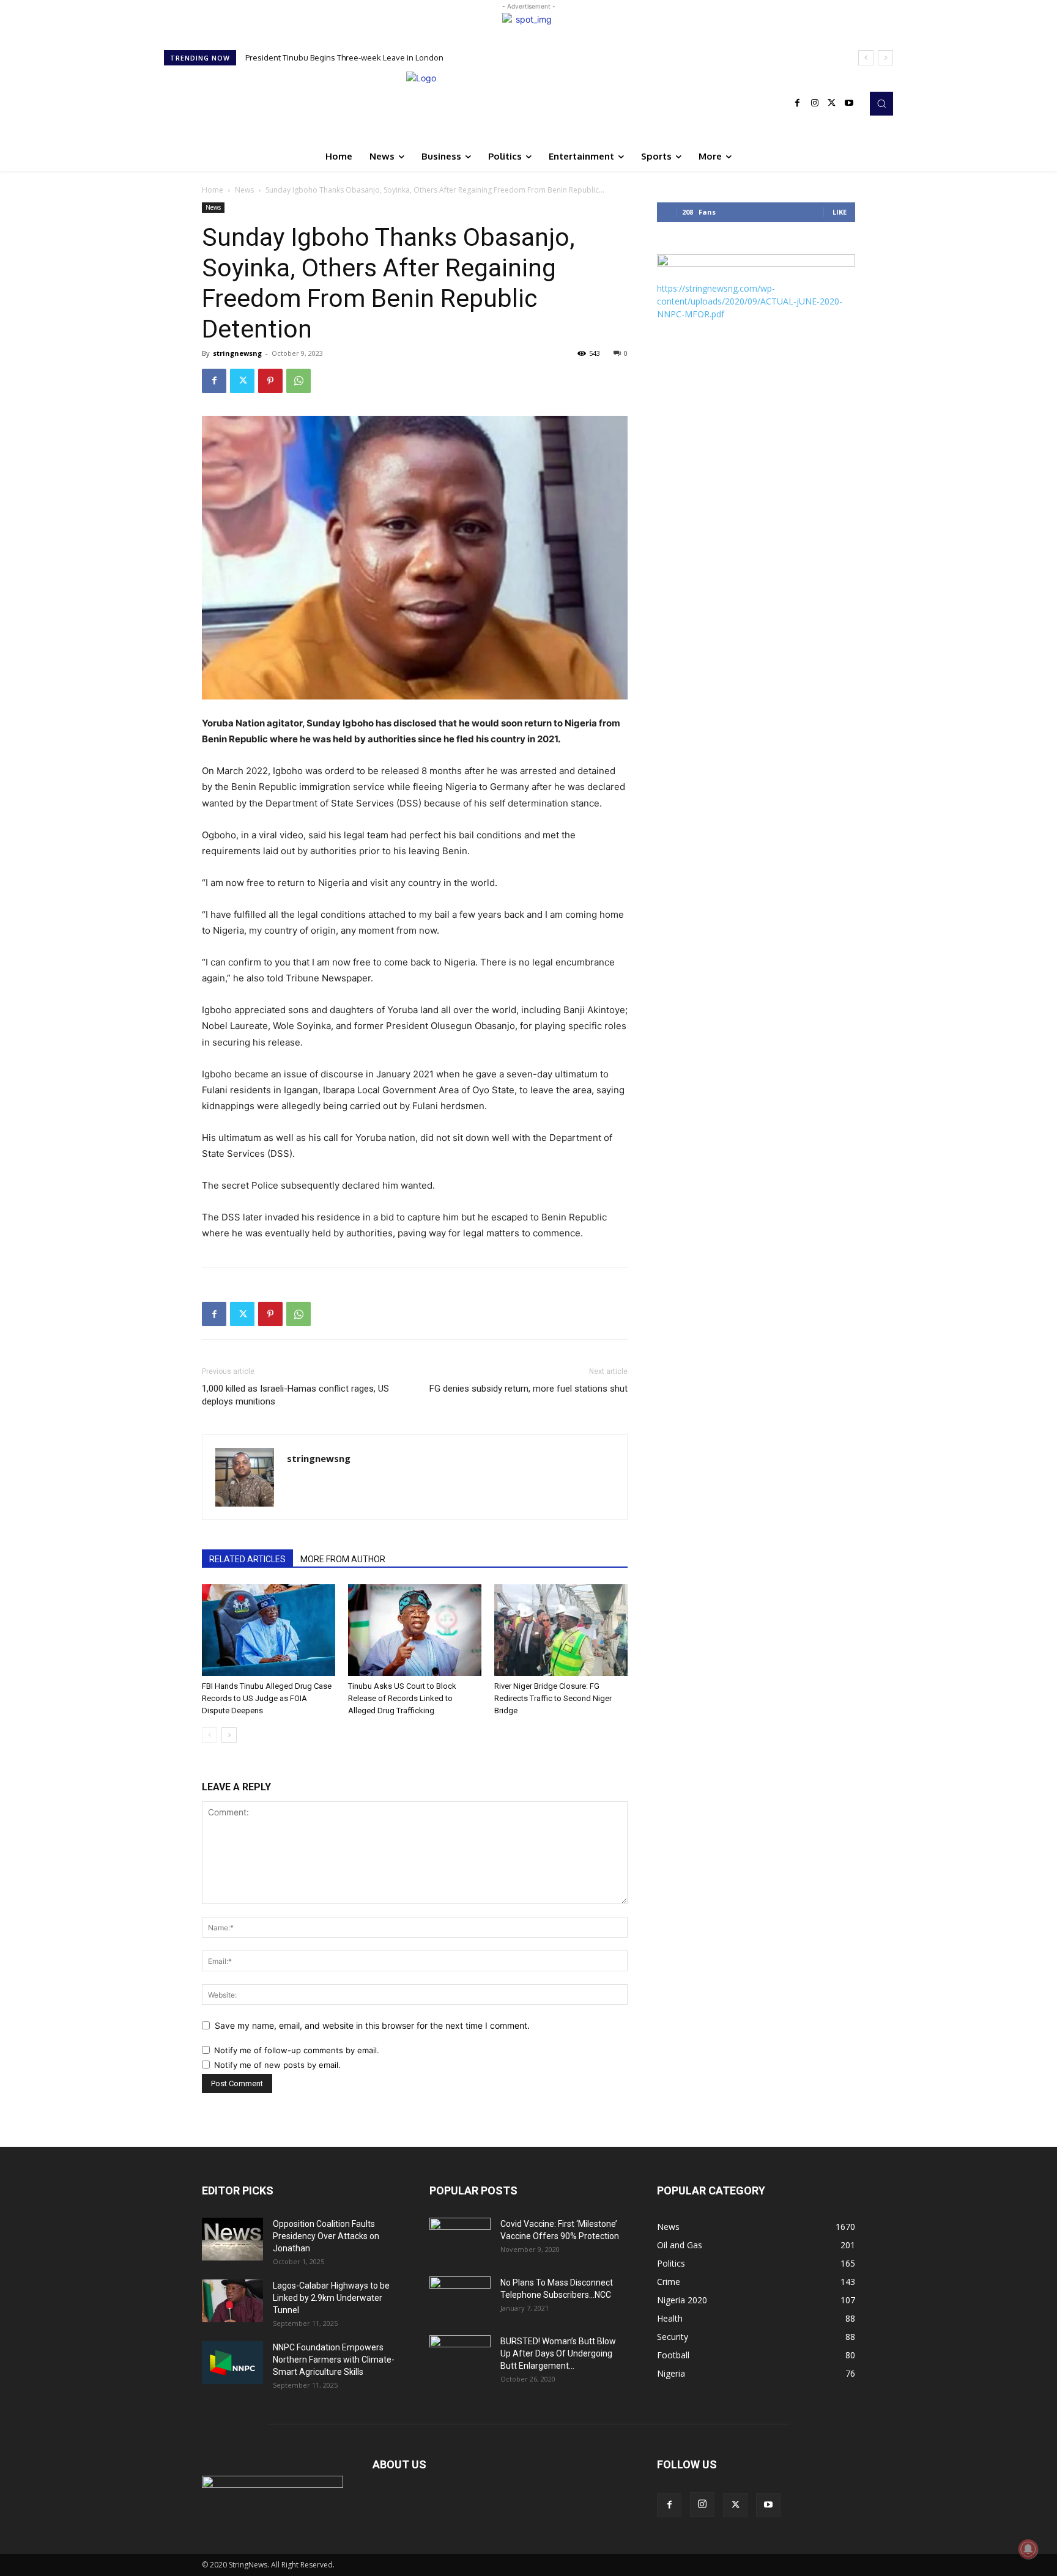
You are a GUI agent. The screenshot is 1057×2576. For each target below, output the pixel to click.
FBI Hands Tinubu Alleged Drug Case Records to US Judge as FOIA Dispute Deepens (408, 57)
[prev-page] (210, 1735)
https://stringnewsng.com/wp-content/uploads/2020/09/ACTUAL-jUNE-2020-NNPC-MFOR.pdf (750, 301)
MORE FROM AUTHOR (343, 1559)
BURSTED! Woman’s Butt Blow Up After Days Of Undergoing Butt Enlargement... (558, 2353)
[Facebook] (798, 103)
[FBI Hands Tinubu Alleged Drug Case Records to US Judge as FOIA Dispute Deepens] (269, 1630)
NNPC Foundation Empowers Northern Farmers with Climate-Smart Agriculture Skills (334, 2360)
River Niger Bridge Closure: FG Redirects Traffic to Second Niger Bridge (553, 1698)
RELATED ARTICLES (247, 1559)
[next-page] (229, 1735)
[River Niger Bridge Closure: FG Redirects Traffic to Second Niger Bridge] (561, 1630)
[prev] (866, 58)
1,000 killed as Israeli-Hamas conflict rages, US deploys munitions (295, 1395)
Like (840, 212)
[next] (885, 58)
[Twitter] (832, 103)
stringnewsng (237, 353)
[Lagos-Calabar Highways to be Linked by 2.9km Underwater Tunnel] (232, 2301)
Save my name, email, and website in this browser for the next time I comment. (372, 2025)
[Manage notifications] (1028, 2549)
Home (213, 190)
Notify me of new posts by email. (277, 2065)
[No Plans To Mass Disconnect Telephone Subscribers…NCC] (460, 2298)
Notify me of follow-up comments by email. (297, 2050)
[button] (881, 103)
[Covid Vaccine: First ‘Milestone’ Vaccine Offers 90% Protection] (460, 2239)
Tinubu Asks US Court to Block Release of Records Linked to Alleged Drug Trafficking (402, 1698)
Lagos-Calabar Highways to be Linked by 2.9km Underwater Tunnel (331, 2298)
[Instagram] (815, 103)
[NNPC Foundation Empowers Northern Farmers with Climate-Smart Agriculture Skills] (232, 2363)
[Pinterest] (270, 381)
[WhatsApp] (299, 381)
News (244, 190)
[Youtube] (849, 103)
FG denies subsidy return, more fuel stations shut (528, 1389)
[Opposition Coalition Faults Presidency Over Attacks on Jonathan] (232, 2239)
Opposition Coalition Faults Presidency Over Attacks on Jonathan (326, 2236)
